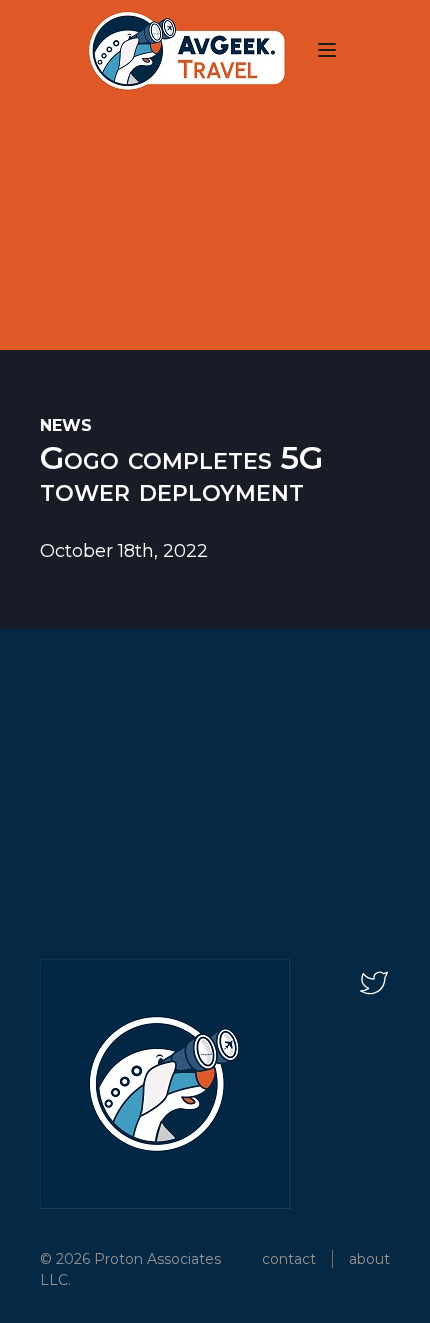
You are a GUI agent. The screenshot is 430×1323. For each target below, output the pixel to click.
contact (289, 1259)
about (369, 1259)
